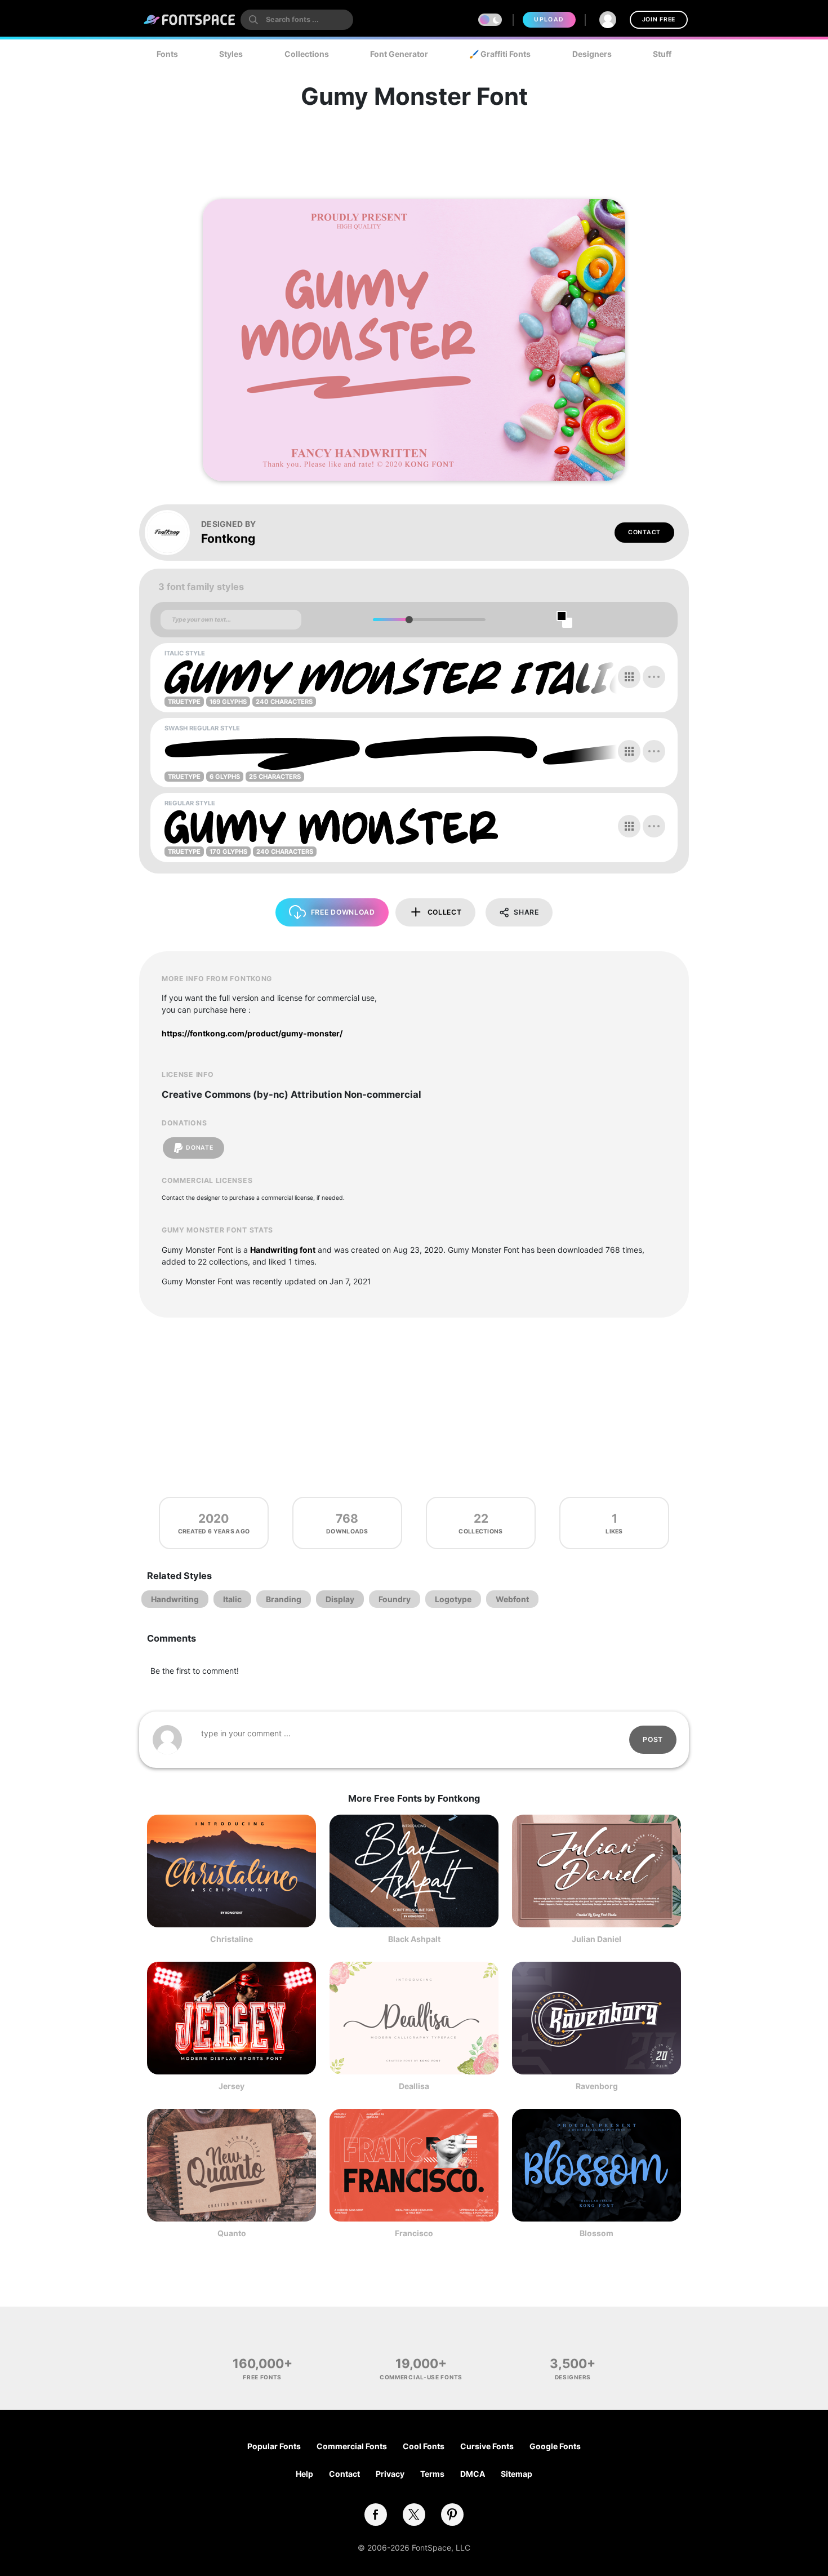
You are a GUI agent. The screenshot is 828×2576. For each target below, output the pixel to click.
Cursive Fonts (487, 2446)
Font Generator (399, 54)
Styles (231, 54)
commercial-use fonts (421, 2377)
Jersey (232, 2086)
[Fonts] (190, 20)
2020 (213, 1518)
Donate (199, 1148)
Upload (549, 19)
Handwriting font (283, 1250)
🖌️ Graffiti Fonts (500, 54)
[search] (297, 20)
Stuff (662, 54)
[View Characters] (629, 677)
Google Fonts (555, 2446)
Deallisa (414, 2086)
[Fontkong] (173, 533)
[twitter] (414, 2515)
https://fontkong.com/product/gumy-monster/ (252, 1033)
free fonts (262, 2377)
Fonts (167, 54)
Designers (592, 54)
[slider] (409, 620)
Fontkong (228, 538)
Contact (644, 532)
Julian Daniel (596, 1939)
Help (304, 2474)
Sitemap (517, 2474)
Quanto (232, 2233)
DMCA (473, 2474)
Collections (307, 54)
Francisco (414, 2233)
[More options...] (654, 677)
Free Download (343, 912)
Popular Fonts (274, 2446)
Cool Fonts (424, 2446)
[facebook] (376, 2515)
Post (653, 1739)
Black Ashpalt (414, 1939)
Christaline (232, 1939)
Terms (432, 2474)
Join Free (659, 19)
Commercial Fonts (352, 2446)
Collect (445, 912)
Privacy (390, 2474)
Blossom (596, 2233)
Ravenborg (597, 2086)
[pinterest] (452, 2515)
